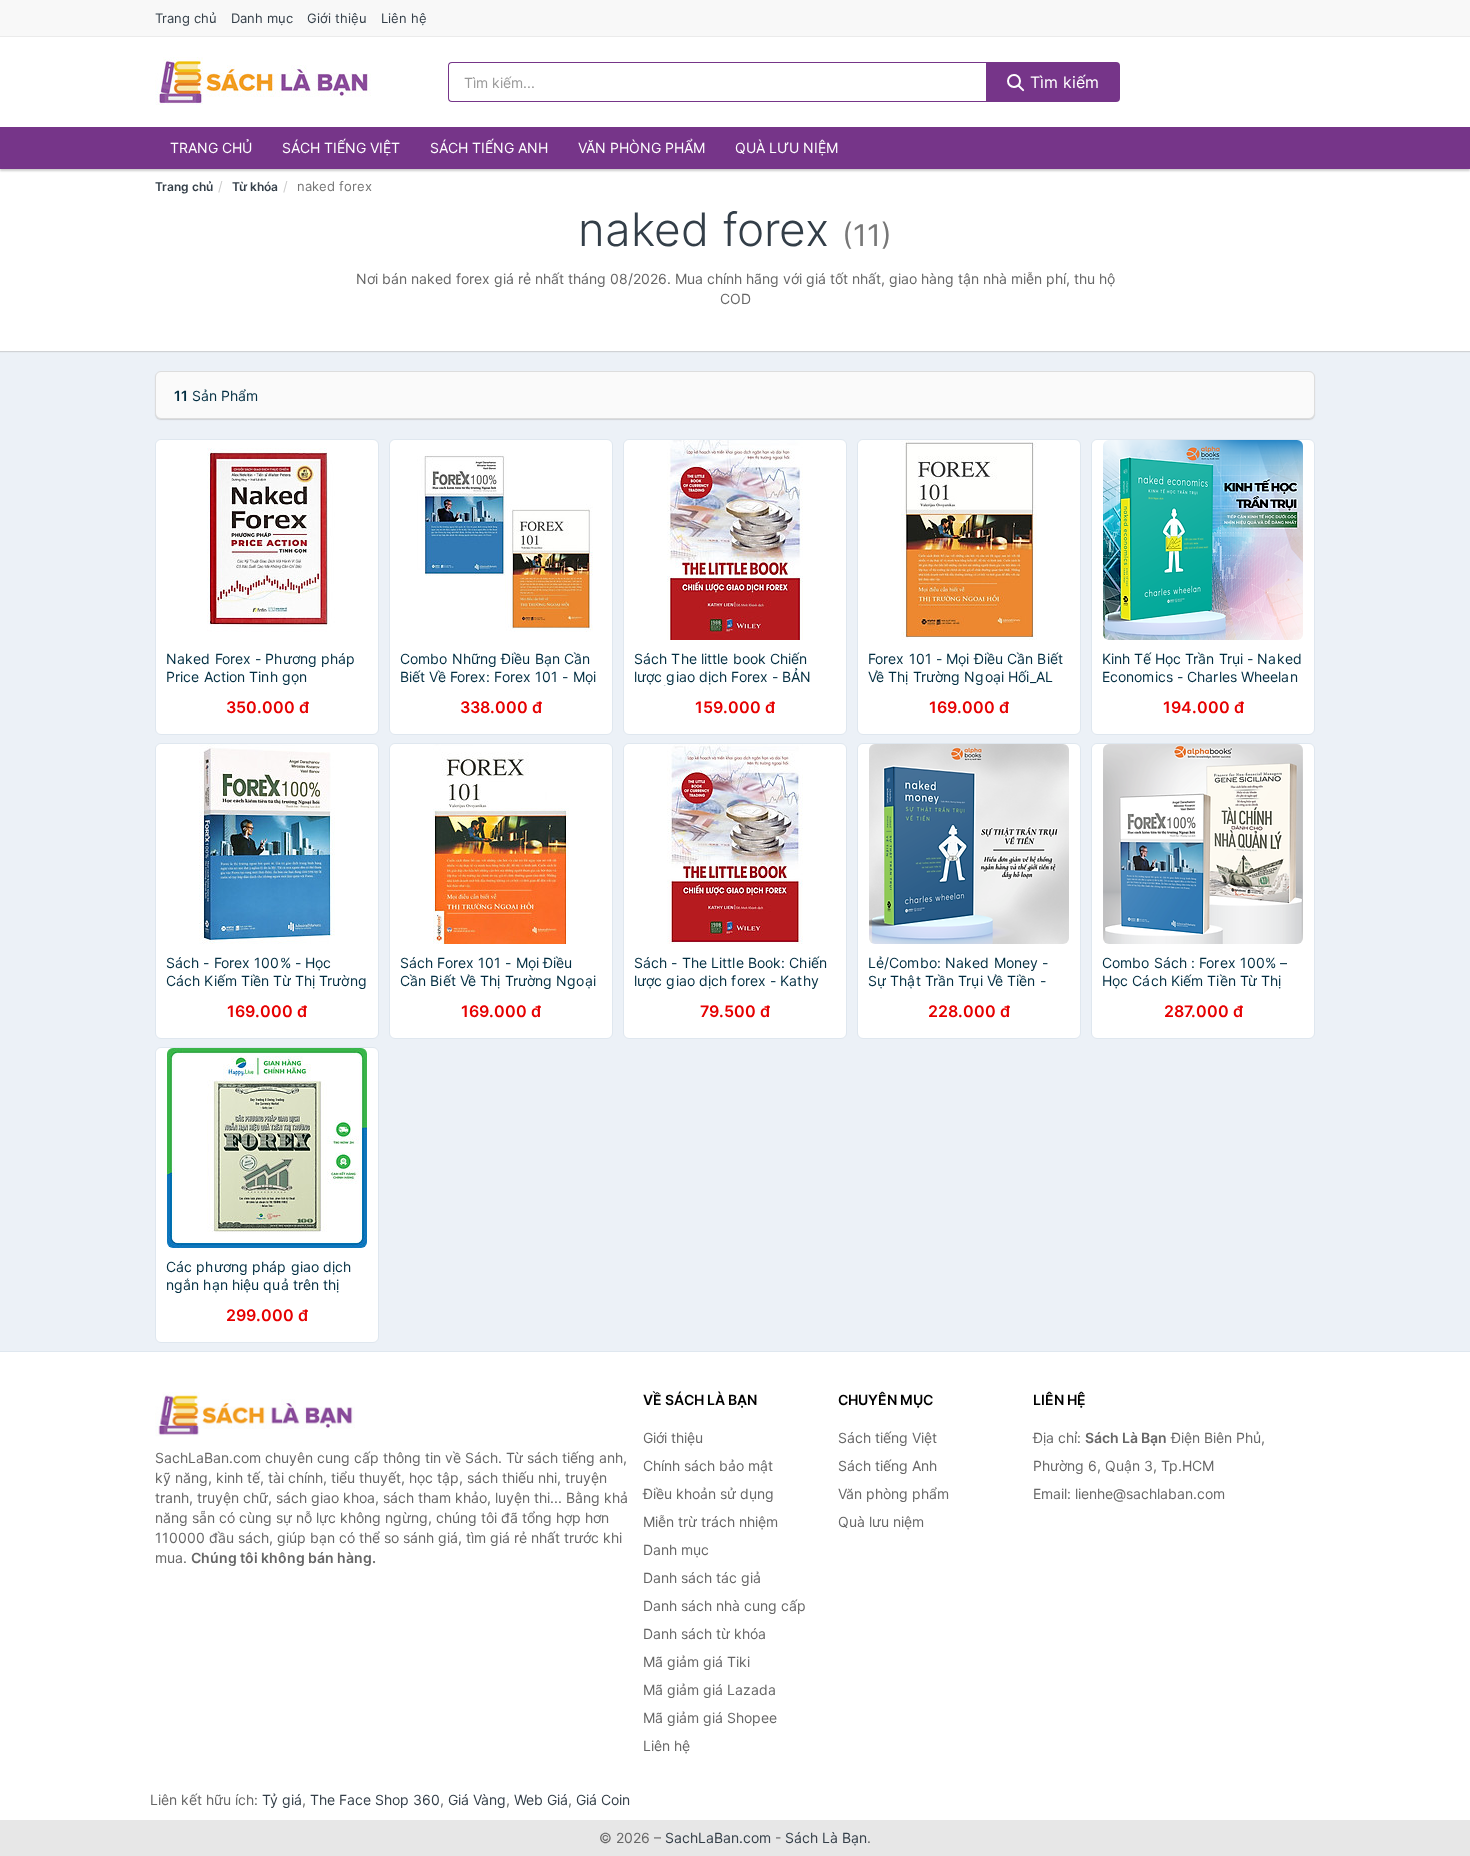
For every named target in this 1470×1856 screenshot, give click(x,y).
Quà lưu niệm (786, 147)
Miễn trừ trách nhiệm (710, 1521)
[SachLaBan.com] (263, 82)
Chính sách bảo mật (708, 1465)
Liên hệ (404, 18)
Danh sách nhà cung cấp (724, 1605)
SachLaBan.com (718, 1837)
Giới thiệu (337, 18)
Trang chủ (186, 18)
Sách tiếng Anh (489, 147)
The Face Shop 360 (375, 1799)
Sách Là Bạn (826, 1837)
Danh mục (262, 18)
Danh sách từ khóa (704, 1633)
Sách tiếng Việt (341, 147)
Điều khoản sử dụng (708, 1493)
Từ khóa (255, 186)
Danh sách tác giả (702, 1577)
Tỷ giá (282, 1799)
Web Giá (541, 1799)
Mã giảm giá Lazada (709, 1689)
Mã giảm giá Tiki (696, 1661)
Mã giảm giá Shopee (710, 1717)
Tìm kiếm (1062, 82)
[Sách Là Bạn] (255, 1415)
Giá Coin (603, 1799)
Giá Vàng (477, 1799)
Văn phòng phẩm (641, 147)
